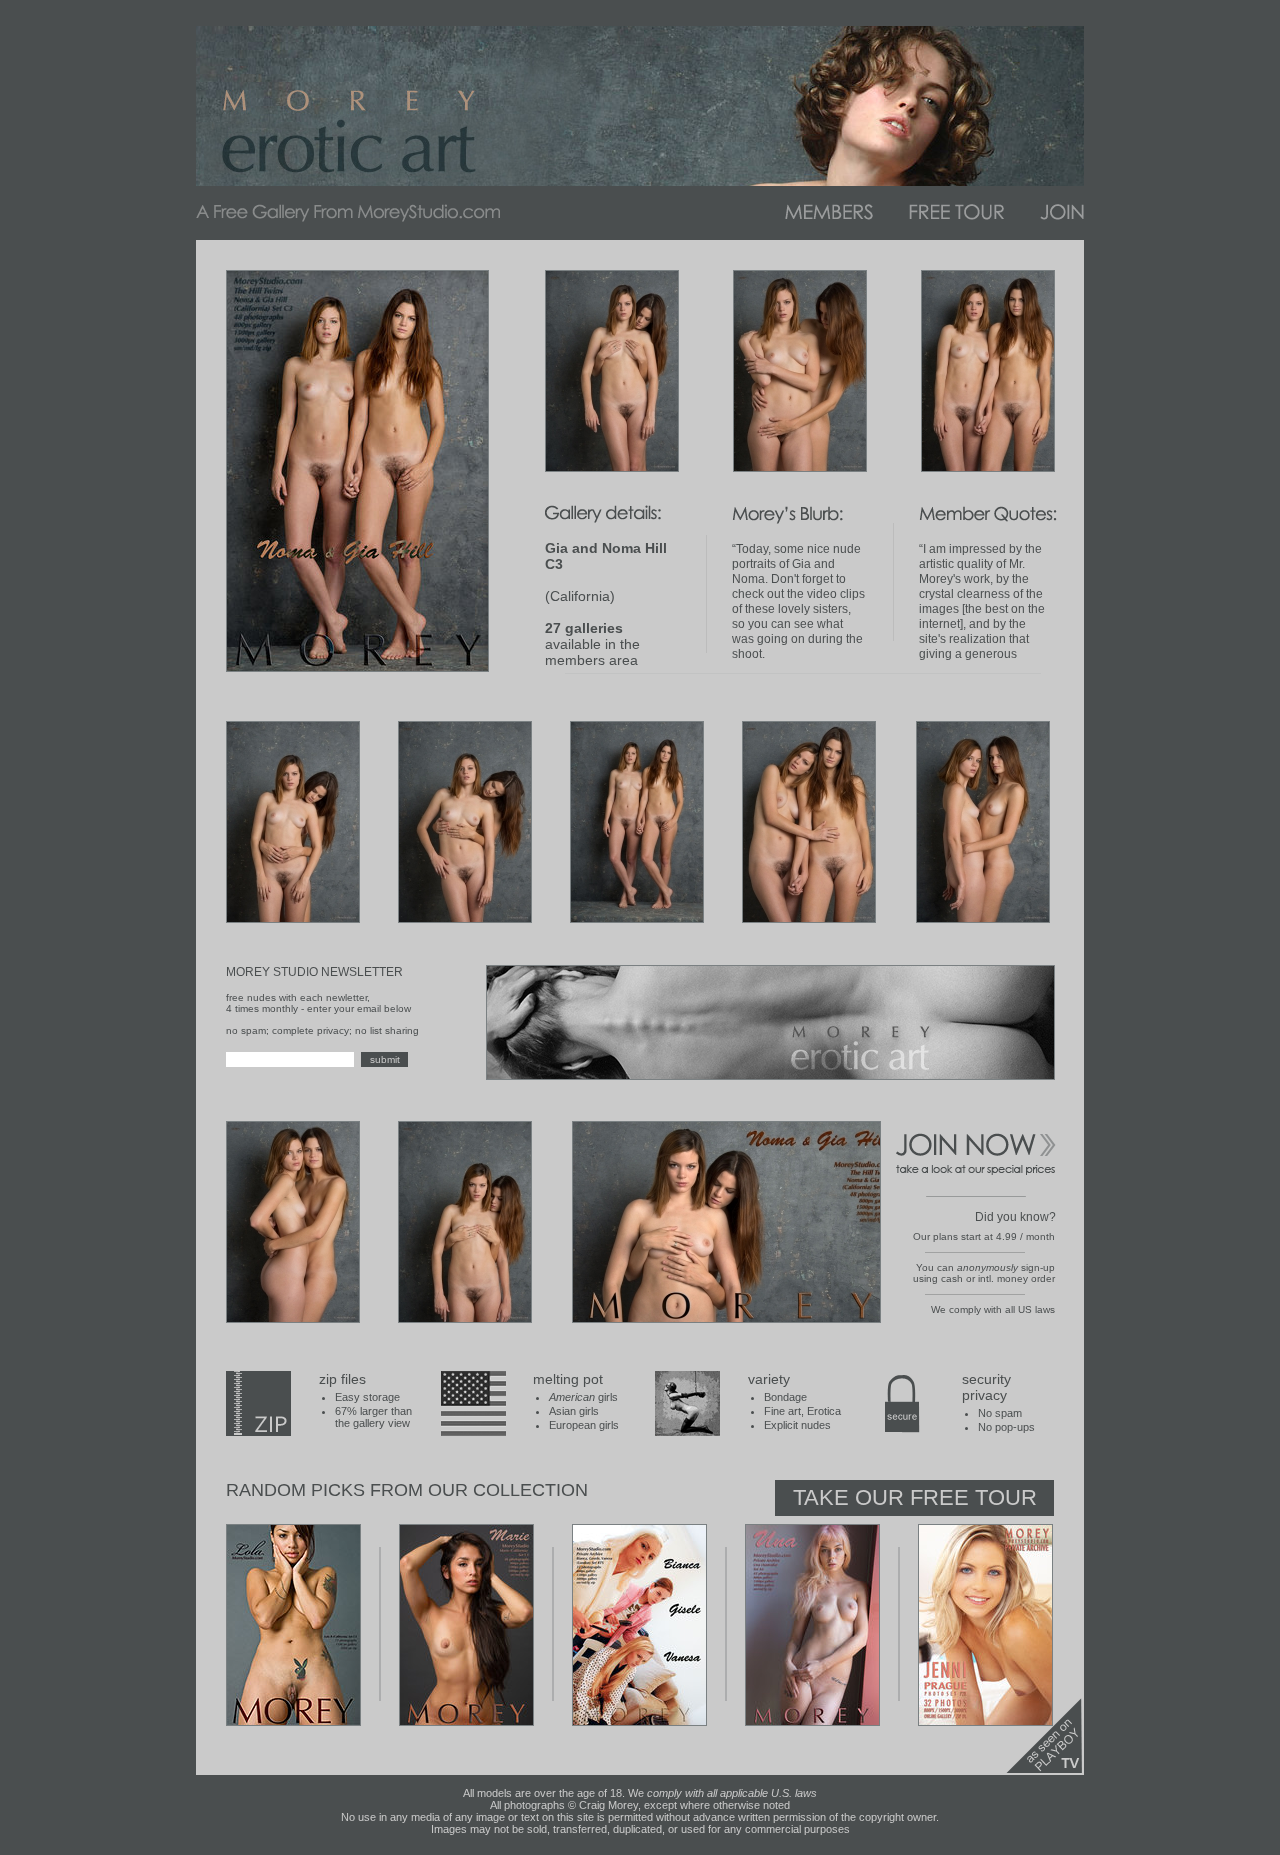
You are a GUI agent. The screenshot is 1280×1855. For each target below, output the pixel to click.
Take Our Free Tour (915, 1497)
